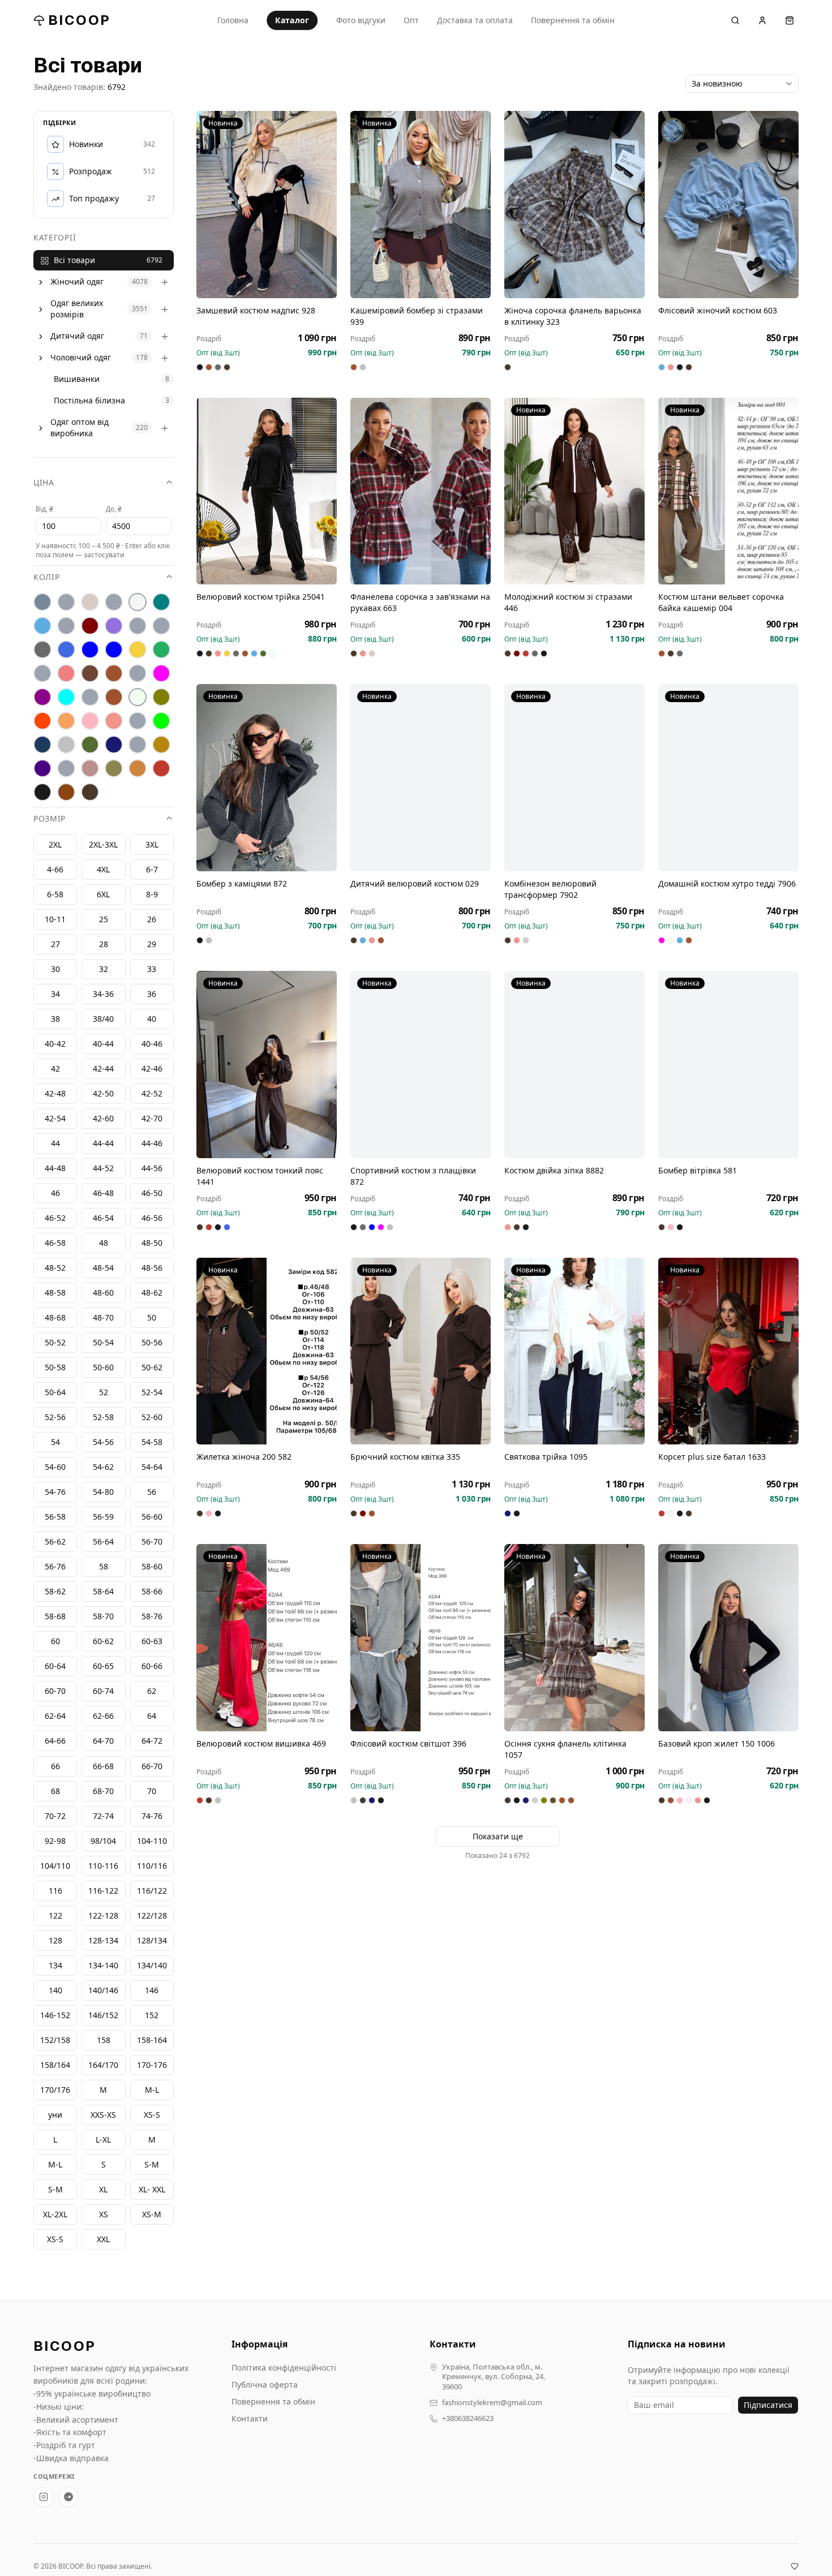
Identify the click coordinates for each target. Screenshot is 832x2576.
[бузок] (114, 626)
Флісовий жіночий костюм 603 (718, 310)
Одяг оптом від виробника (80, 428)
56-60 (152, 1517)
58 (104, 1567)
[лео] (138, 674)
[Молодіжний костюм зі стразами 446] (574, 491)
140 (55, 1990)
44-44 (103, 1144)
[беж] (90, 603)
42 (55, 1069)
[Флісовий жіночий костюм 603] (728, 205)
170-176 (152, 2065)
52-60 (152, 1418)
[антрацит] (42, 603)
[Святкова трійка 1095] (574, 1351)
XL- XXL (152, 2189)
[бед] (66, 603)
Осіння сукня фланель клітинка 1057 (565, 1749)
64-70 (103, 1741)
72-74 (103, 1816)
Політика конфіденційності (284, 2368)
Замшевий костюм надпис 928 (256, 310)
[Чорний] (42, 793)
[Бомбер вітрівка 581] (728, 1065)
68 (55, 1791)
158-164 (152, 2040)
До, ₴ (114, 509)
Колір (47, 577)
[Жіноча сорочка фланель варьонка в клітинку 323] (574, 205)
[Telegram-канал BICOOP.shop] (68, 2497)
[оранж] (42, 721)
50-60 (103, 1368)
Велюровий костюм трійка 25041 (261, 597)
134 (55, 1965)
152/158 (55, 2040)
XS (104, 2214)
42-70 (152, 1119)
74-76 (152, 1816)
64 (152, 1716)
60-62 (103, 1642)
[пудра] (90, 721)
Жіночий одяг (77, 282)
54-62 (103, 1467)
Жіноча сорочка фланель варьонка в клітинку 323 (573, 316)
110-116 (103, 1866)
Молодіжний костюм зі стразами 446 (568, 602)
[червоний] (161, 769)
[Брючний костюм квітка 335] (421, 1351)
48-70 (103, 1318)
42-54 (55, 1119)
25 (104, 920)
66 (55, 1766)
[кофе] (114, 674)
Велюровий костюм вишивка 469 (261, 1743)
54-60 (55, 1467)
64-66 (55, 1741)
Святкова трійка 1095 (546, 1457)
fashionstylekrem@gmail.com (492, 2403)
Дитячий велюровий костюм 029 (415, 883)
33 (152, 969)
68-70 (103, 1791)
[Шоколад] (90, 793)
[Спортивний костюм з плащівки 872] (421, 1065)
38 (55, 1019)
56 (152, 1492)
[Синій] (42, 745)
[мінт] (66, 698)
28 (104, 945)
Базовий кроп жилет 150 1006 (717, 1743)
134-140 (103, 1965)
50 (152, 1318)
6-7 (152, 870)
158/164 (55, 2065)
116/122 (152, 1891)
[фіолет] (42, 769)
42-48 (55, 1094)
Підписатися (768, 2405)
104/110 (55, 1866)
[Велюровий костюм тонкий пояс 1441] (267, 1065)
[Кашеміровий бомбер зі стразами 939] (421, 205)
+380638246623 (468, 2418)
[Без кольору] (114, 603)
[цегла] (138, 769)
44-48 (55, 1169)
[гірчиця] (161, 626)
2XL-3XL (103, 845)
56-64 (103, 1542)
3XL (152, 845)
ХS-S (152, 2115)
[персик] (66, 721)
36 (152, 994)
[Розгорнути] (41, 282)
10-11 (55, 920)
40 (152, 1019)
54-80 (103, 1492)
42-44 (103, 1069)
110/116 (152, 1866)
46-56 (152, 1218)
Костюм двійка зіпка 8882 (554, 1170)
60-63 (152, 1642)
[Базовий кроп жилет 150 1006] (728, 1638)
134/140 (152, 1965)
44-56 (152, 1169)
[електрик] (114, 650)
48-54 (103, 1268)
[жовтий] (138, 650)
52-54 (152, 1393)
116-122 (103, 1891)
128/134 (152, 1940)
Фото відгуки (361, 20)
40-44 (103, 1044)
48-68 (55, 1318)
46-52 (55, 1218)
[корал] (42, 674)
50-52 (55, 1343)
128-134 (103, 1940)
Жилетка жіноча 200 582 (244, 1457)
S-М (152, 2164)
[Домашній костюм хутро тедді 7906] (728, 778)
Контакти (250, 2418)
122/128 (152, 1915)
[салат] (161, 721)
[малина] (161, 674)
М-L (152, 2090)
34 (55, 994)
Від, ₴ (44, 509)
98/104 (103, 1841)
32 (104, 969)
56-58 (55, 1517)
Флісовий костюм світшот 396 (408, 1743)
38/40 (103, 1019)
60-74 (103, 1691)
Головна (233, 20)
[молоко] (138, 698)
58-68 (55, 1617)
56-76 (55, 1567)
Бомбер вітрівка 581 (698, 1170)
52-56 (55, 1418)
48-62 (152, 1293)
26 (152, 920)
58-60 (152, 1567)
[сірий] (66, 745)
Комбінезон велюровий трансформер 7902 (550, 889)
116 (55, 1891)
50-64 (55, 1393)
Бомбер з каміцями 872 (242, 883)
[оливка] (161, 698)
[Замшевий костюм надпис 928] (267, 205)
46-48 (103, 1194)
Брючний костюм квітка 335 (405, 1457)
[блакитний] (42, 626)
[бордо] (90, 626)
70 (152, 1791)
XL (103, 2189)
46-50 (152, 1194)
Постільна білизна (89, 401)
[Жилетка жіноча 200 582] (267, 1351)
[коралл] (66, 674)
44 (55, 1144)
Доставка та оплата (475, 20)
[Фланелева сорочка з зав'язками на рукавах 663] (421, 491)
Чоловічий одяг (81, 358)
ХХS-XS (103, 2115)
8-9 (152, 895)
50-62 (152, 1368)
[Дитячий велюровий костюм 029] (421, 778)
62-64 (55, 1716)
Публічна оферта (265, 2384)
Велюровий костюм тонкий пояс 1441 (260, 1176)
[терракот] (161, 745)
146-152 (55, 2015)
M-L (55, 2164)
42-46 (152, 1069)
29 (152, 945)
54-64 (152, 1467)
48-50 (152, 1243)
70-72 (55, 1816)
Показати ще (498, 1836)
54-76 (55, 1492)
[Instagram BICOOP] (44, 2497)
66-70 (152, 1766)
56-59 (103, 1517)
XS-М (152, 2214)
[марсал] (42, 698)
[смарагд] (90, 745)
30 (55, 969)
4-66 (55, 870)
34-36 (103, 994)
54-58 (152, 1442)
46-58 (55, 1243)
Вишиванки (77, 379)
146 (152, 1990)
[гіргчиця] (138, 626)
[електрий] (90, 650)
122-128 (103, 1915)
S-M (55, 2189)
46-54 (103, 1218)
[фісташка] (66, 769)
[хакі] (114, 769)
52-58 (103, 1418)
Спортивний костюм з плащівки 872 (413, 1176)
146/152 (103, 2015)
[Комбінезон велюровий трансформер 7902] (574, 778)
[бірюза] (161, 603)
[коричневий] (90, 674)
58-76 (152, 1617)
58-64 (103, 1592)
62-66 (103, 1716)
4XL (103, 870)
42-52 (152, 1094)
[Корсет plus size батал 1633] (728, 1351)
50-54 (103, 1343)
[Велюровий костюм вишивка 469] (267, 1638)
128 (55, 1940)
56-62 (55, 1542)
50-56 (152, 1343)
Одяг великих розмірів (77, 309)
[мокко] (114, 698)
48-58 (55, 1293)
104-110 (152, 1841)
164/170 (103, 2065)
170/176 (55, 2090)
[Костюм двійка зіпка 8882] (574, 1065)
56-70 (152, 1542)
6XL (103, 895)
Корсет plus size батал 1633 (712, 1457)
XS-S (55, 2239)
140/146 (103, 1990)
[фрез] (90, 769)
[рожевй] (138, 721)
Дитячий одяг (77, 336)
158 (104, 2040)
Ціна (44, 483)
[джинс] (66, 650)
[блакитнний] (66, 626)
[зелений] (161, 650)
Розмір (50, 819)
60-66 (152, 1667)
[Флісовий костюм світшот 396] (421, 1638)
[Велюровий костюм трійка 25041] (267, 491)
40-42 (55, 1044)
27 (55, 945)
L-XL (103, 2140)
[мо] (90, 698)
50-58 (55, 1368)
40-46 (152, 1044)
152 (152, 2015)
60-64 (55, 1667)
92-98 (55, 1841)
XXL (103, 2239)
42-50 (103, 1094)
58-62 (55, 1592)
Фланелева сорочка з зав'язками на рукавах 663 (420, 602)
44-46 (152, 1144)
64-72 (152, 1741)
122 (55, 1915)
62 (152, 1691)
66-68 (103, 1766)
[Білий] (138, 603)
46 (55, 1194)
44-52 (103, 1169)
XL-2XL (55, 2214)
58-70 (103, 1617)
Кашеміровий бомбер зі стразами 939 (417, 316)
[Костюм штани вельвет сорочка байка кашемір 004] (728, 491)
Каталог (292, 20)
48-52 (55, 1268)
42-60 (103, 1119)
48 (104, 1243)
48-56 (152, 1268)
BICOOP (79, 20)
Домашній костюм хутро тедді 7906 (727, 883)
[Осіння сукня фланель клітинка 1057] (574, 1638)
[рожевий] (114, 721)
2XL (55, 845)
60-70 (55, 1691)
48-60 (103, 1293)
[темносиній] (114, 745)
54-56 (103, 1442)
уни (55, 2115)
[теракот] (138, 745)
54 (55, 1442)
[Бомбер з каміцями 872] (267, 778)
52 (104, 1393)
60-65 (103, 1667)
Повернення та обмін (573, 20)
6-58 (55, 895)
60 (55, 1642)
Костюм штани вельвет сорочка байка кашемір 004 (721, 602)
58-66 (152, 1592)
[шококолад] (66, 793)
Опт (411, 20)
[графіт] (42, 650)
